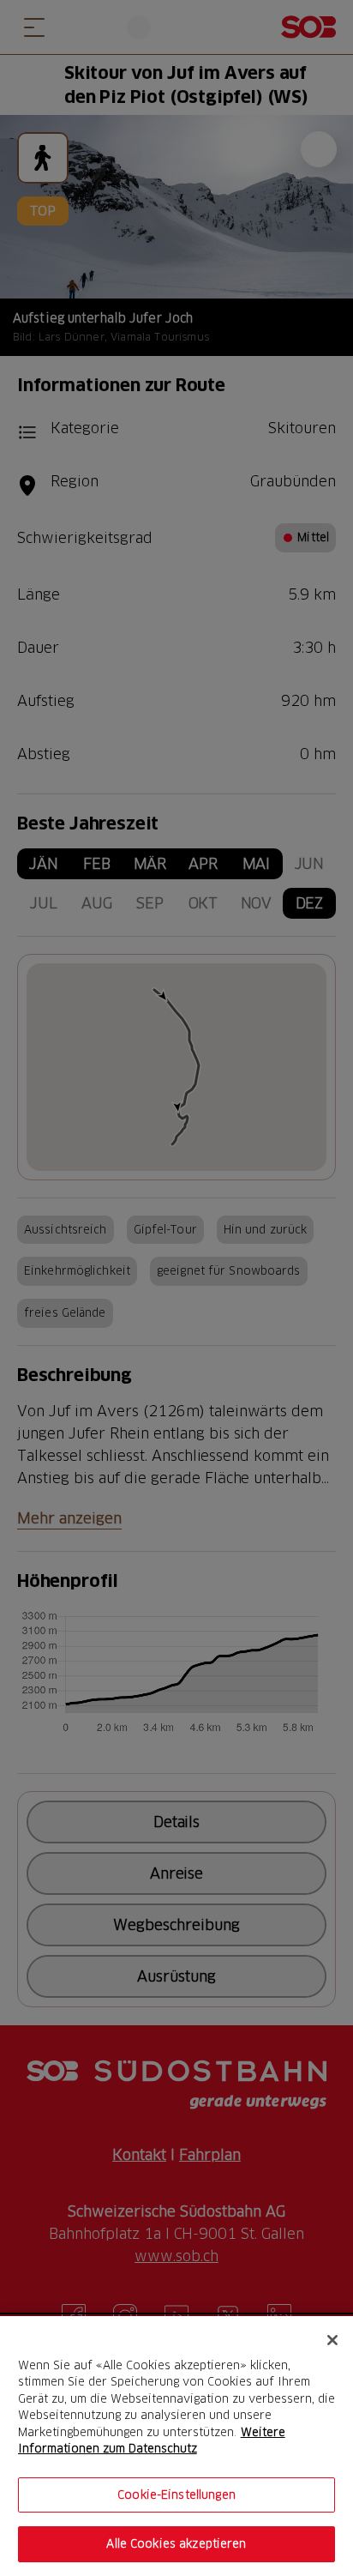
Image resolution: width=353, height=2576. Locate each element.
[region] (176, 2446)
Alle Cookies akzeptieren (176, 2543)
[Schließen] (332, 2340)
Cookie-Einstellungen (176, 2495)
